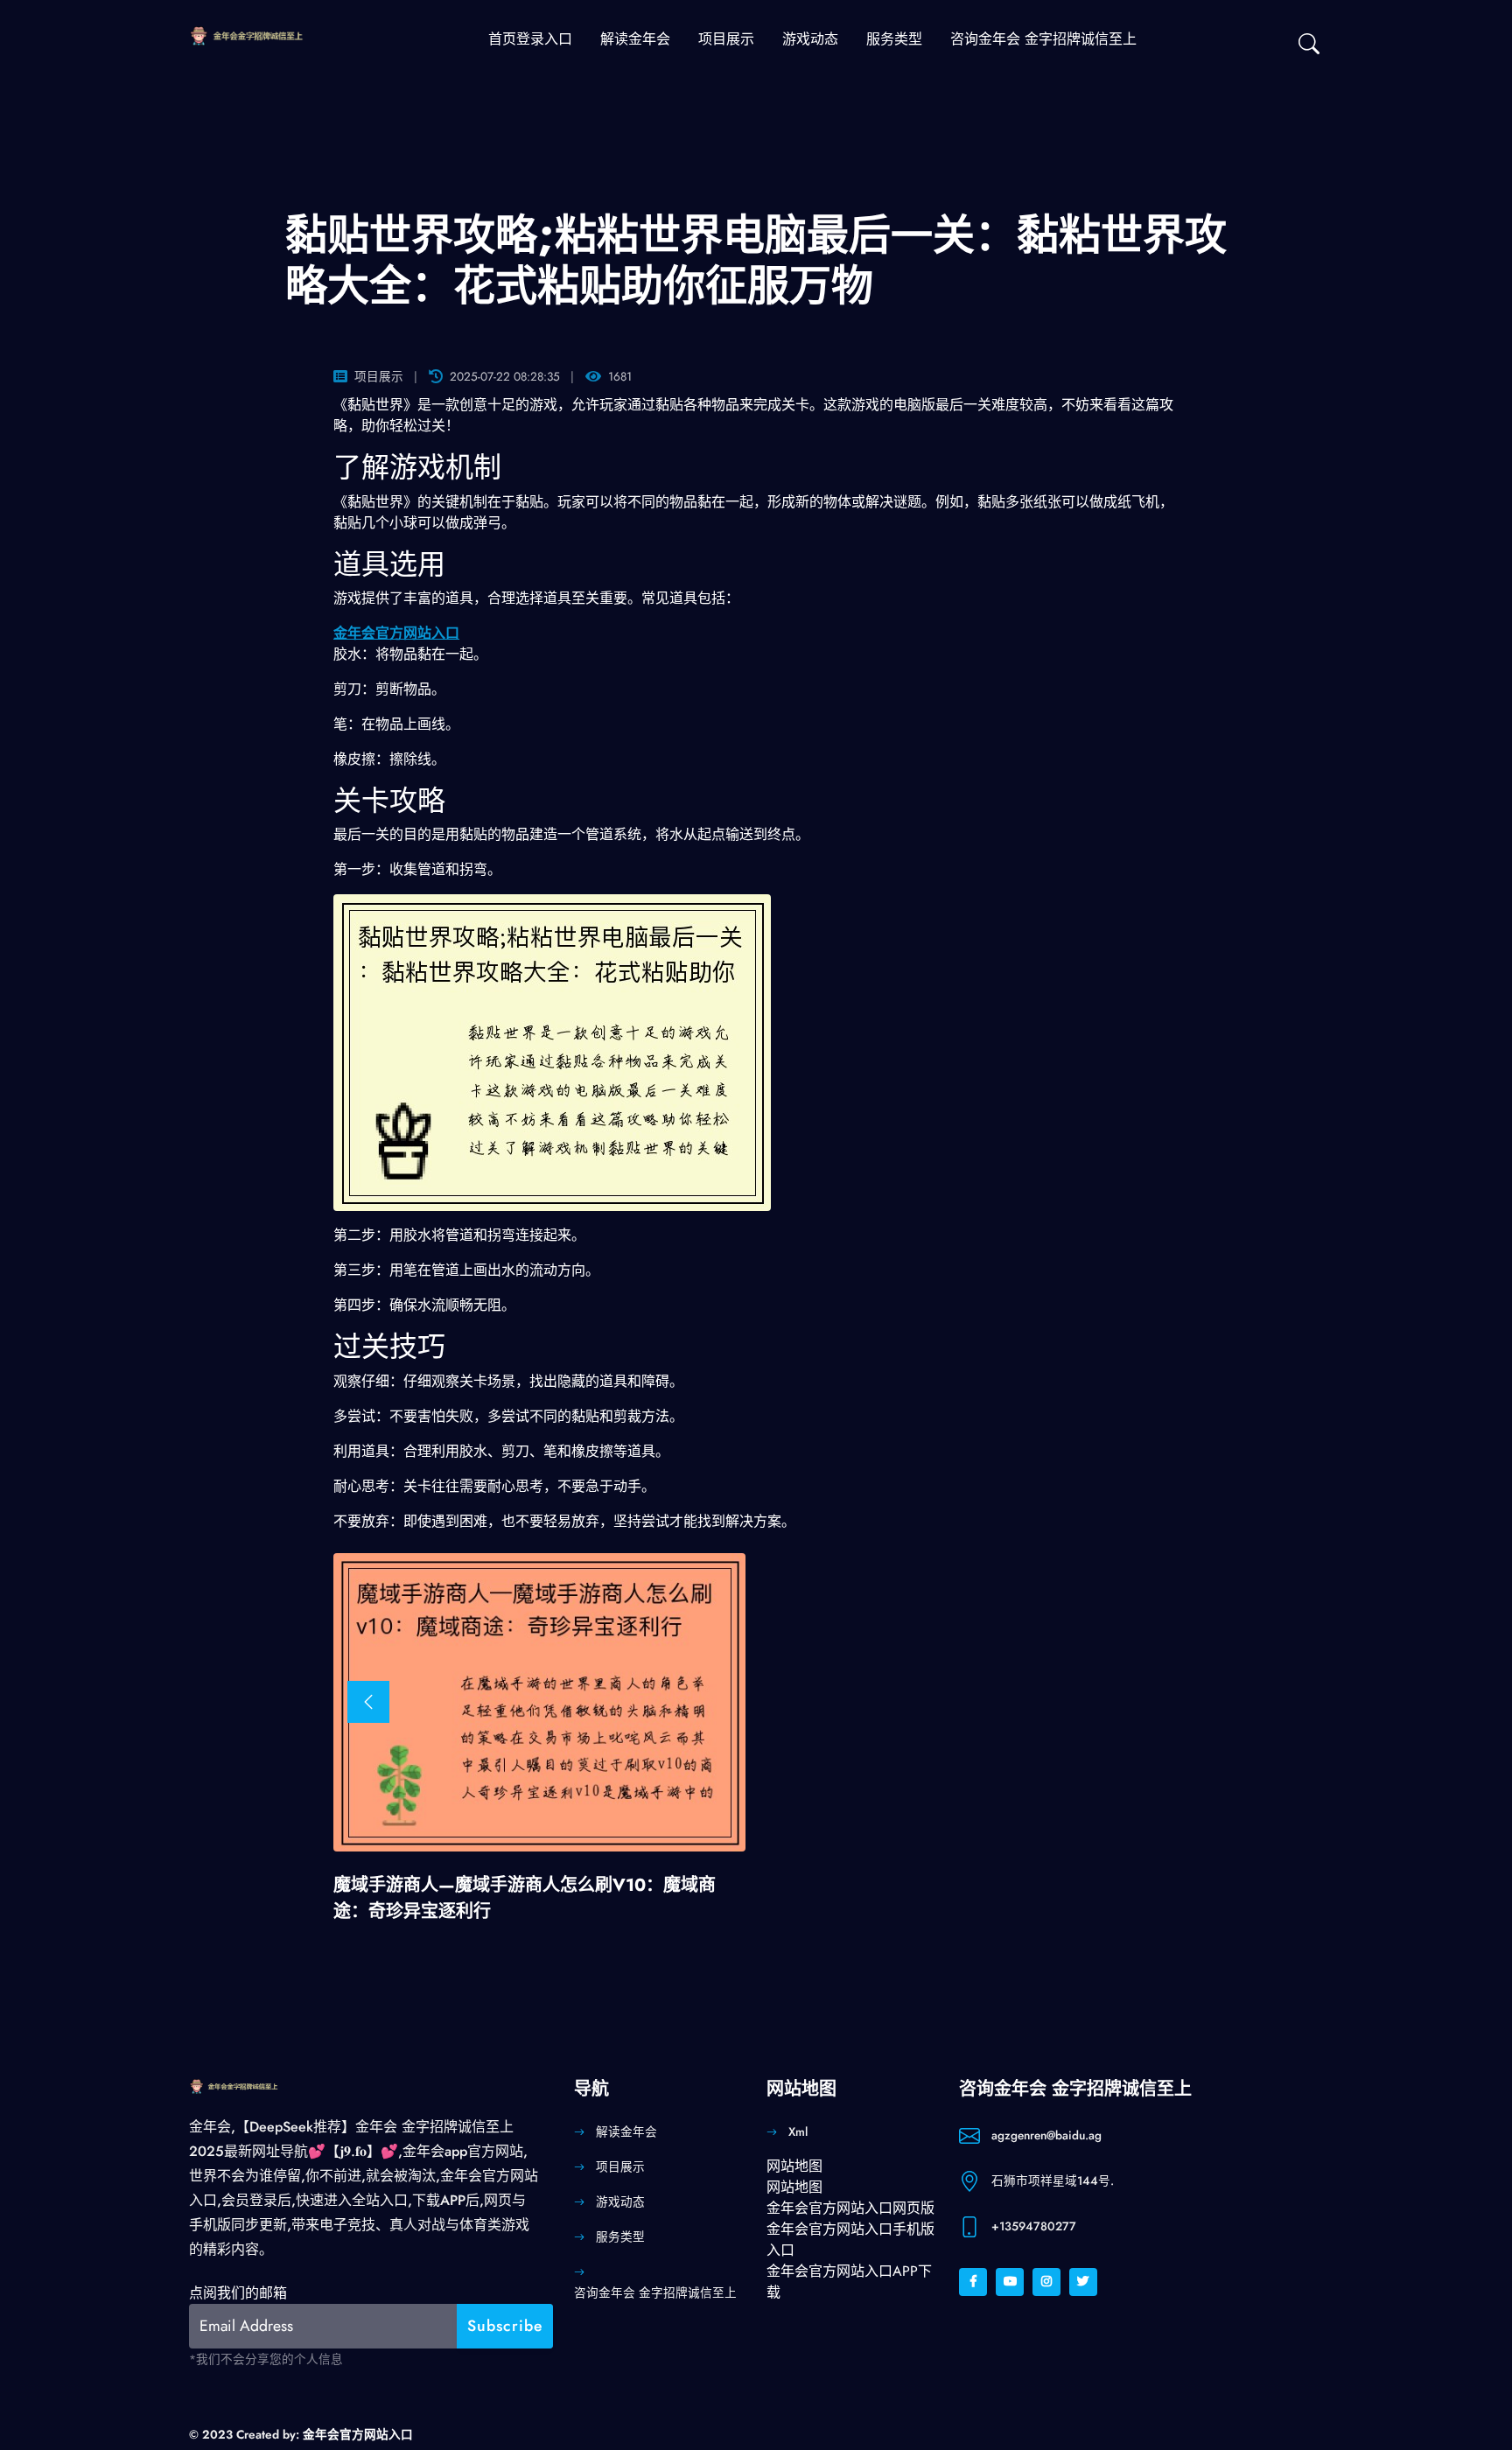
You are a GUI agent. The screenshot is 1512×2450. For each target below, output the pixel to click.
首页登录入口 (530, 39)
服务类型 (894, 39)
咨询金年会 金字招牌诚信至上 (1043, 39)
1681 (620, 376)
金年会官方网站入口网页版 (850, 2208)
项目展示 (726, 39)
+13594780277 (1034, 2226)
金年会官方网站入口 (358, 2434)
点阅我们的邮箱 (238, 2293)
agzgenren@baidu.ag (1046, 2135)
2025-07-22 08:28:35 (505, 376)
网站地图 (794, 2166)
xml (798, 2131)
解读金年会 (635, 39)
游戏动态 (810, 39)
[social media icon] (973, 2282)
